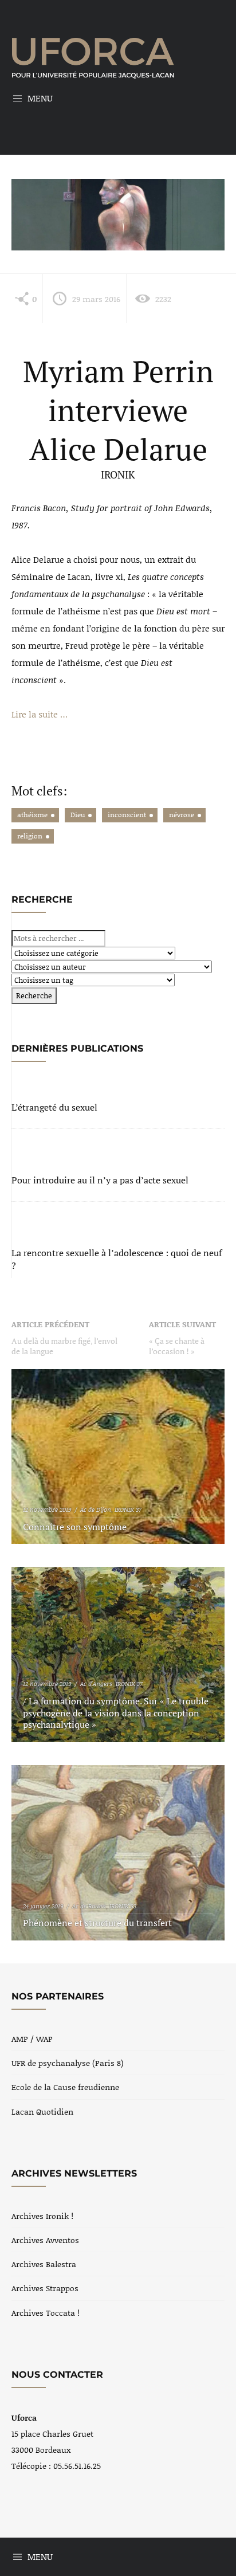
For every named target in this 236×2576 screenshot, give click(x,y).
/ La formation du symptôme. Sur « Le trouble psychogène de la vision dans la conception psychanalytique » (116, 1713)
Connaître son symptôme (75, 1527)
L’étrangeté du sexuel (54, 1107)
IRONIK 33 (123, 1906)
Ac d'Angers (96, 1684)
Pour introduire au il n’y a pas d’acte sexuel (100, 1180)
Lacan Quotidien (42, 2112)
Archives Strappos (45, 2288)
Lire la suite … (40, 714)
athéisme (32, 815)
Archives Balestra (44, 2264)
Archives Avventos (45, 2240)
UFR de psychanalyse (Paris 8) (68, 2063)
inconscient (127, 815)
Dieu (78, 815)
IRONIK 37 (128, 1509)
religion (30, 836)
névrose (182, 815)
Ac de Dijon (96, 1509)
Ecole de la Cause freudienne (65, 2087)
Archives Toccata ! (46, 2313)
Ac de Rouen (89, 1906)
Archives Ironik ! (42, 2216)
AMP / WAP (32, 2039)
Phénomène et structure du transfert (97, 1923)
